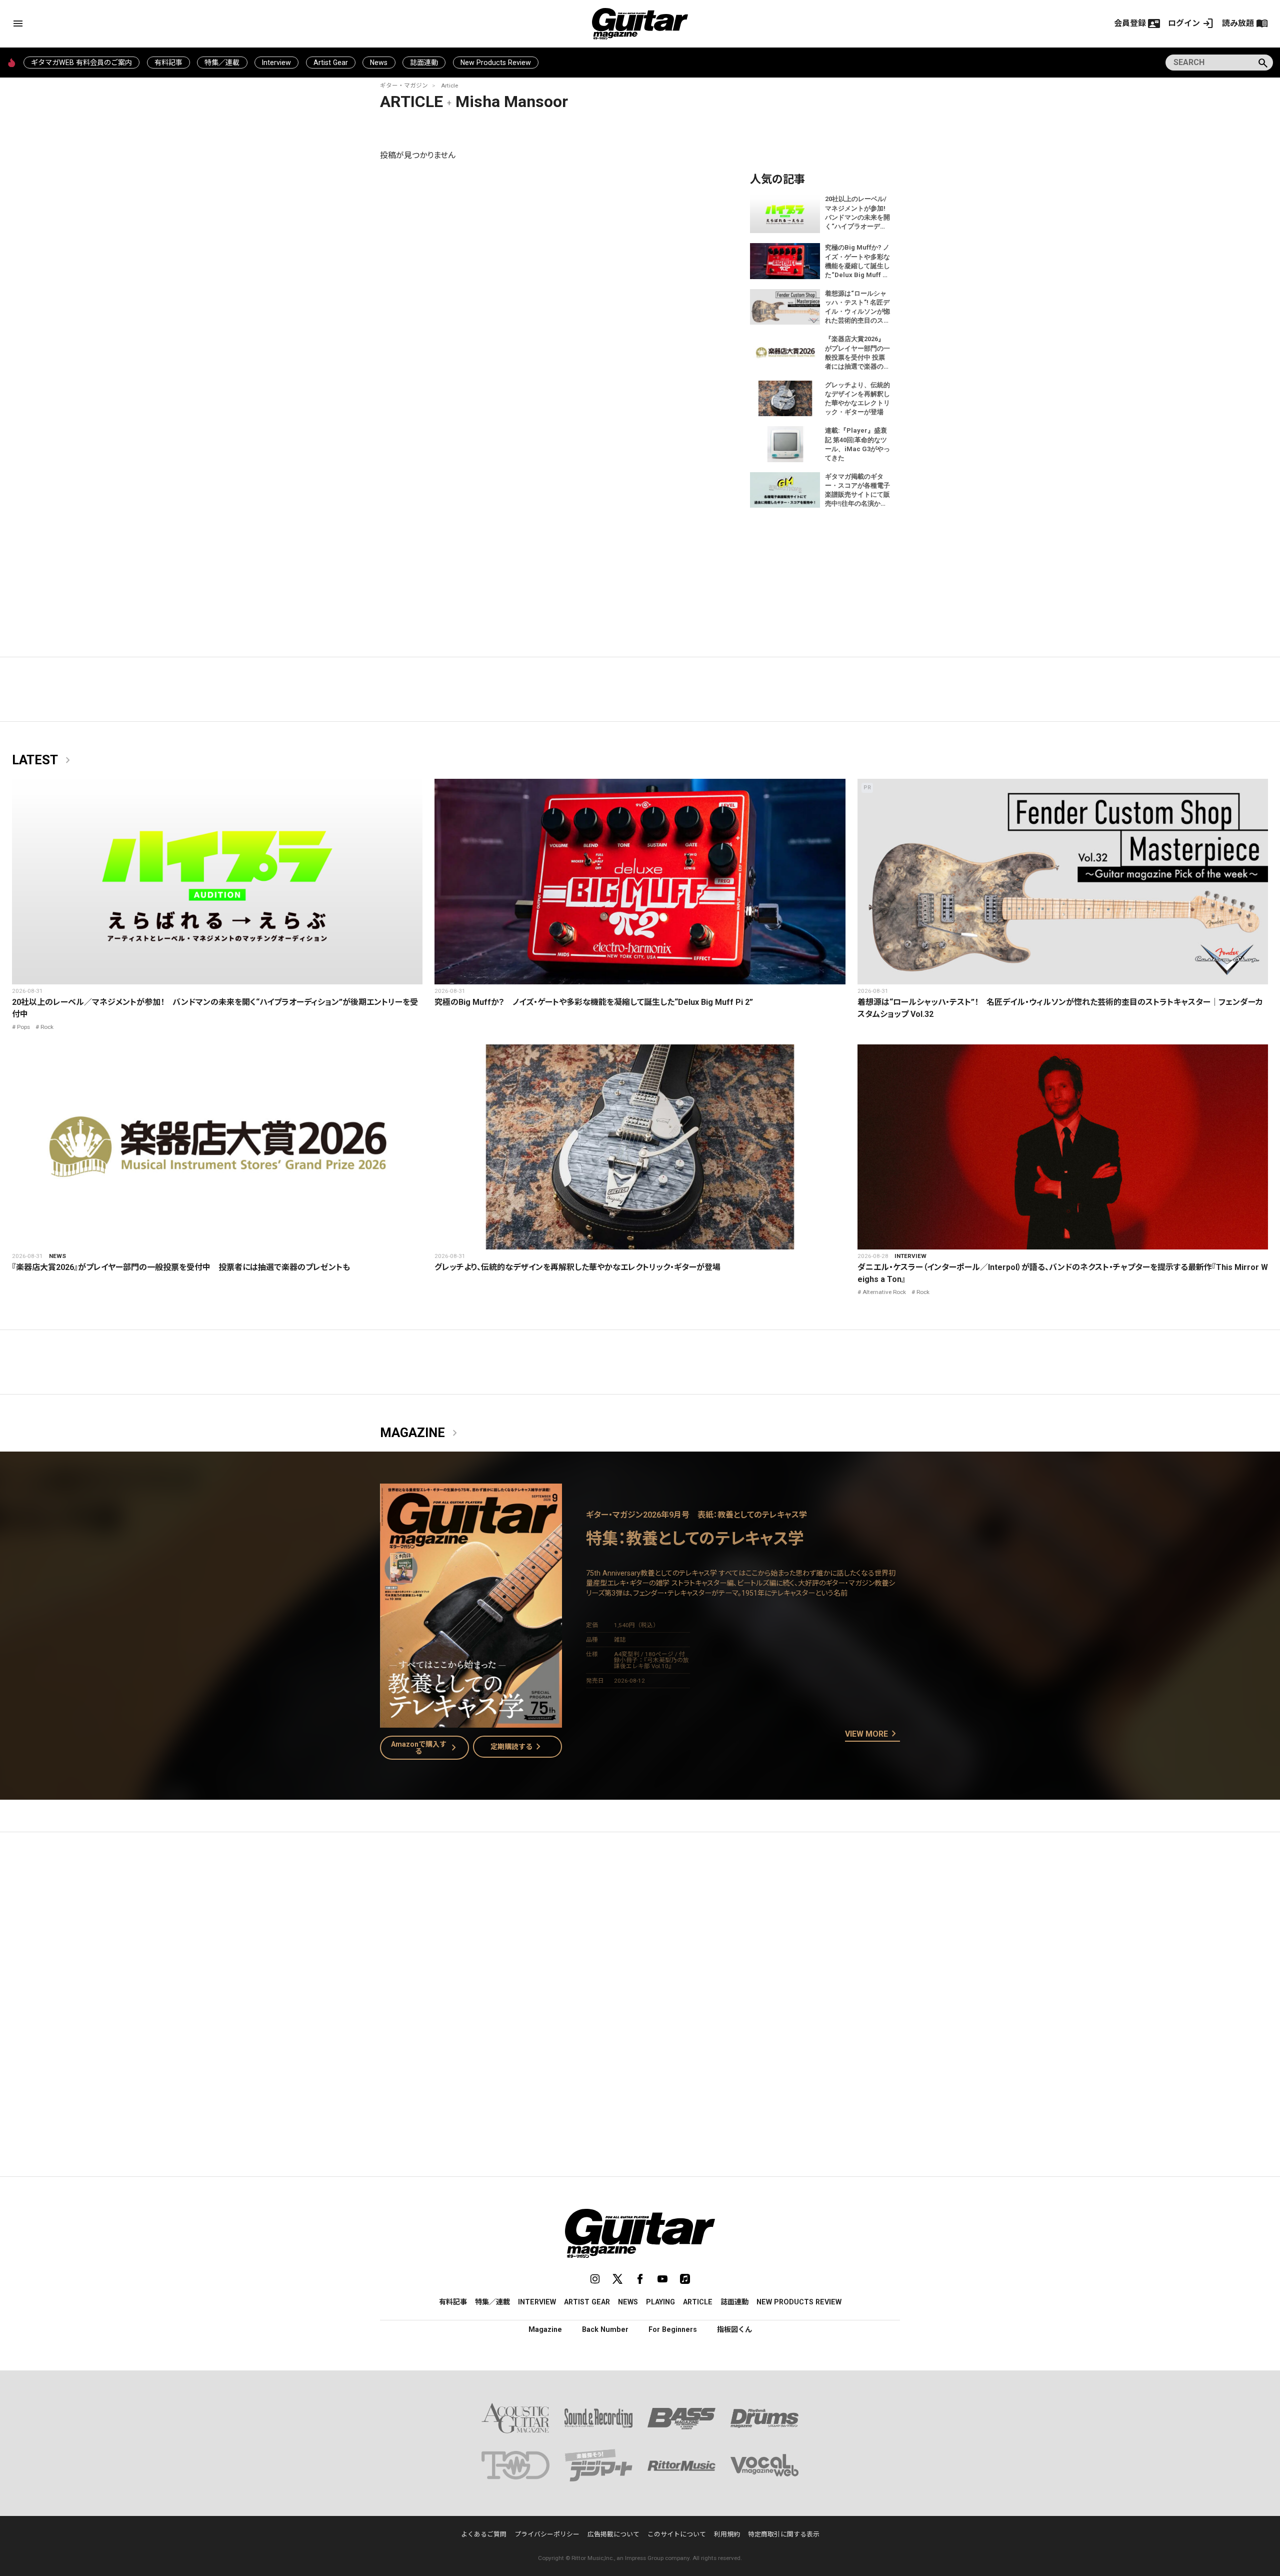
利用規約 (727, 2534)
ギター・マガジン (404, 86)
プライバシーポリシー (547, 2534)
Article (449, 86)
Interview (276, 63)
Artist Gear (331, 63)
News (379, 63)
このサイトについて (677, 2534)
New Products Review (496, 63)
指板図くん (734, 2329)
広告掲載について (613, 2534)
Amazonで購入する (426, 1748)
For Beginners (673, 2329)
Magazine (420, 1433)
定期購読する (517, 1747)
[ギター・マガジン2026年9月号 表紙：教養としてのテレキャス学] (471, 1721)
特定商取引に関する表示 (784, 2534)
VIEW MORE (872, 1734)
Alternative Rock (884, 1292)
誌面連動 (424, 63)
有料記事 (168, 63)
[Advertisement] (640, 1934)
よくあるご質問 (484, 2534)
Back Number (605, 2329)
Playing (660, 2302)
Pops (23, 1027)
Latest (43, 760)
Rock (47, 1027)
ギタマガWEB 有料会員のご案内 (81, 63)
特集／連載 (222, 63)
